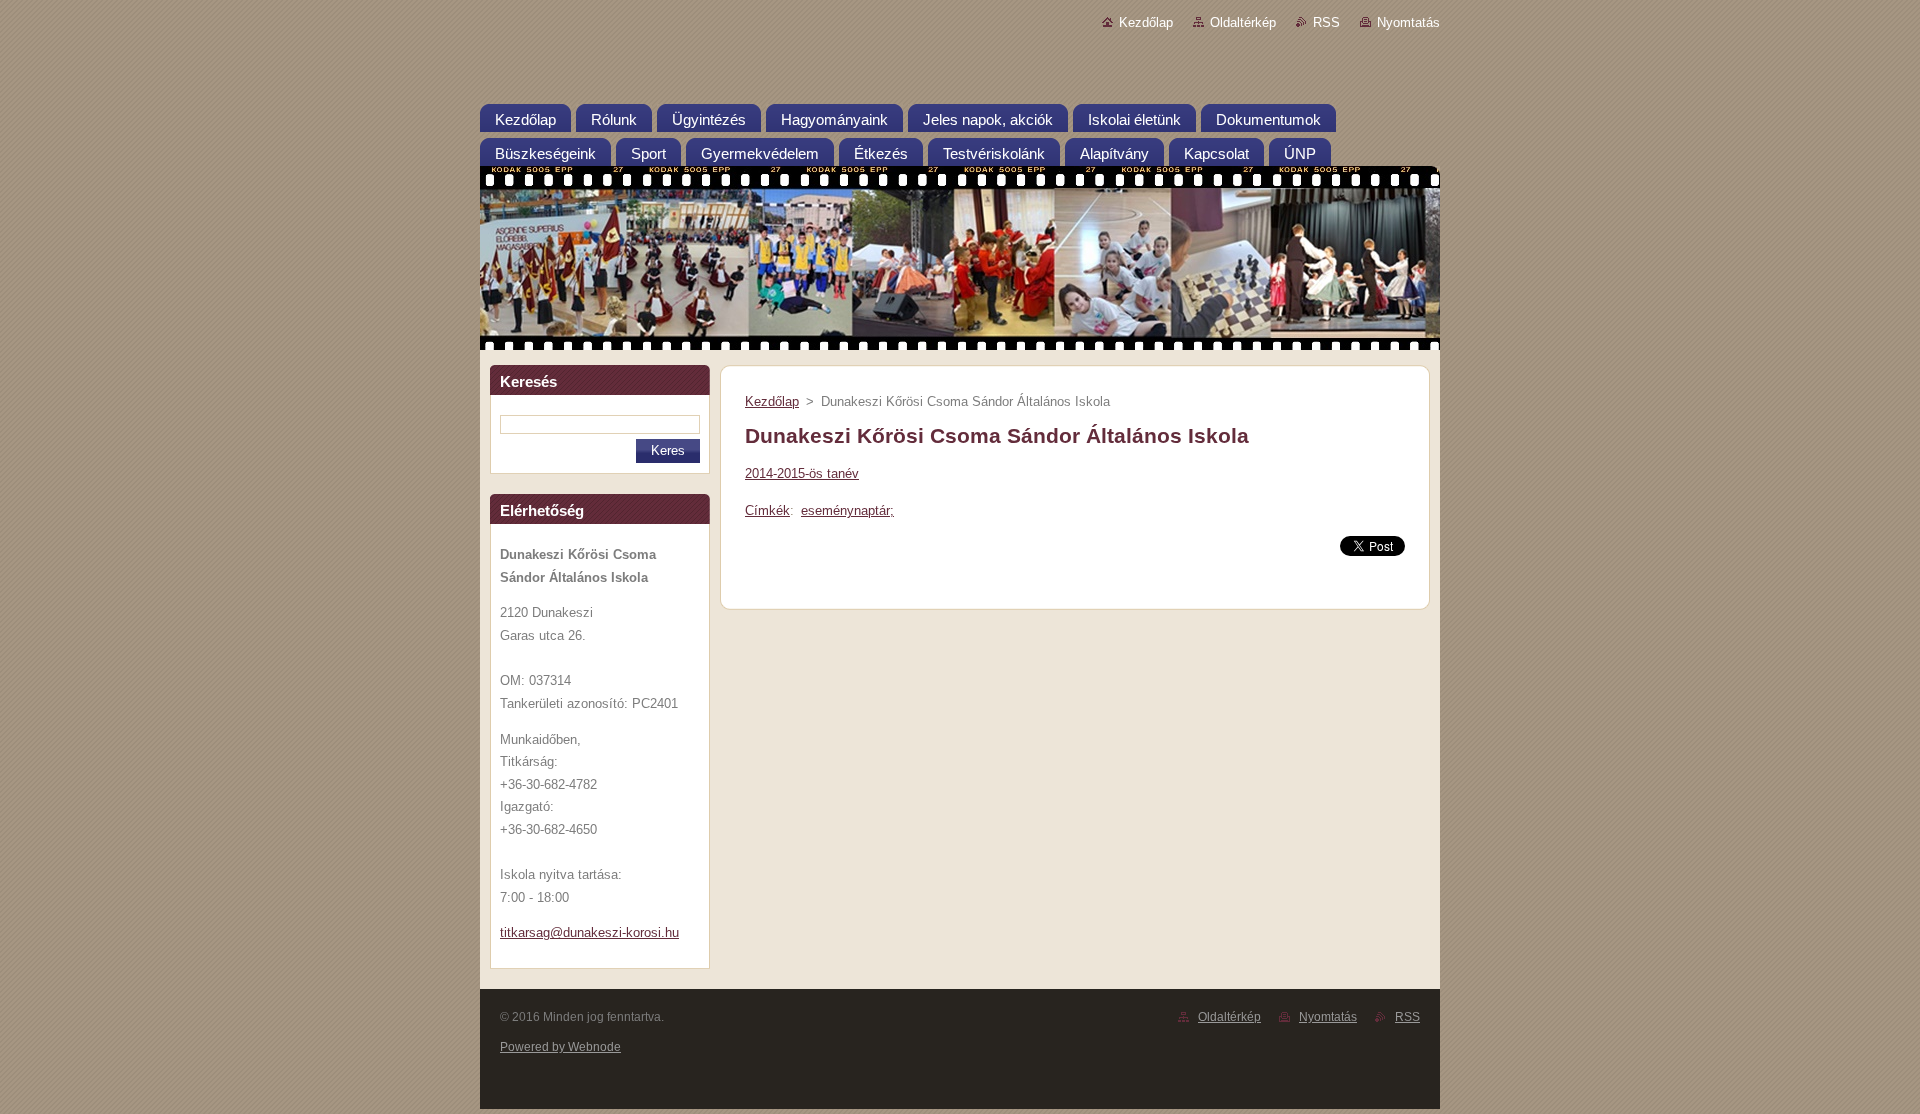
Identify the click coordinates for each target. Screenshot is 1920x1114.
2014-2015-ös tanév (802, 473)
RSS (1326, 22)
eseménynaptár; (847, 510)
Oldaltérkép (1243, 22)
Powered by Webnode (560, 1047)
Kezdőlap (1146, 22)
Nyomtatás (1408, 22)
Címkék (767, 510)
